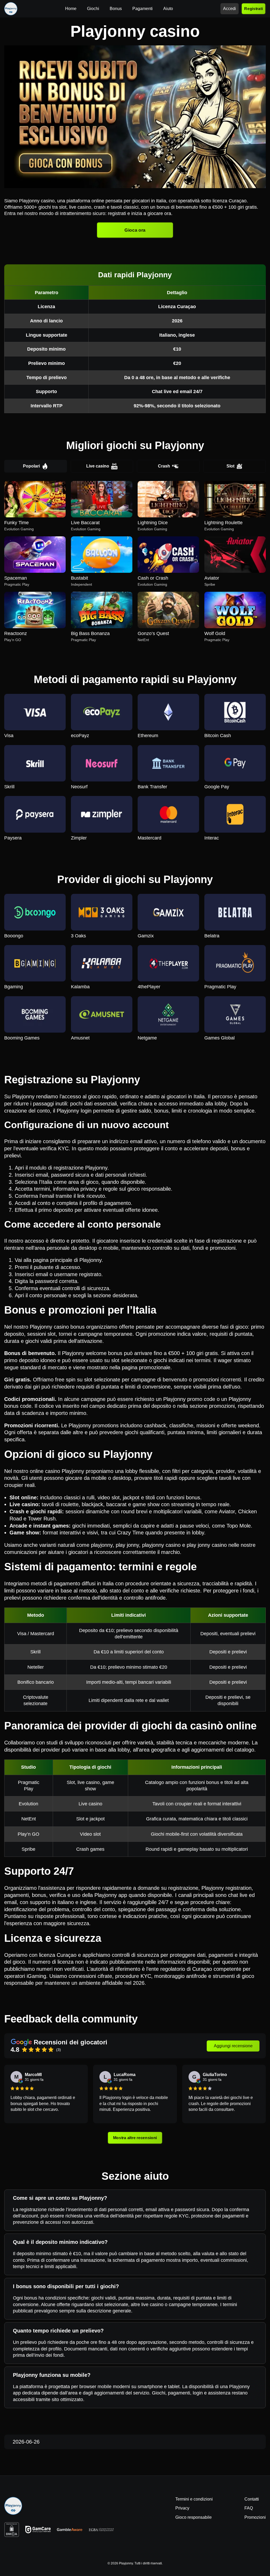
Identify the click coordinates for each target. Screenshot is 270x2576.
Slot (230, 466)
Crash (164, 466)
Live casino (98, 466)
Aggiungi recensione (233, 2046)
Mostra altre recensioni (135, 2138)
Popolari (31, 466)
